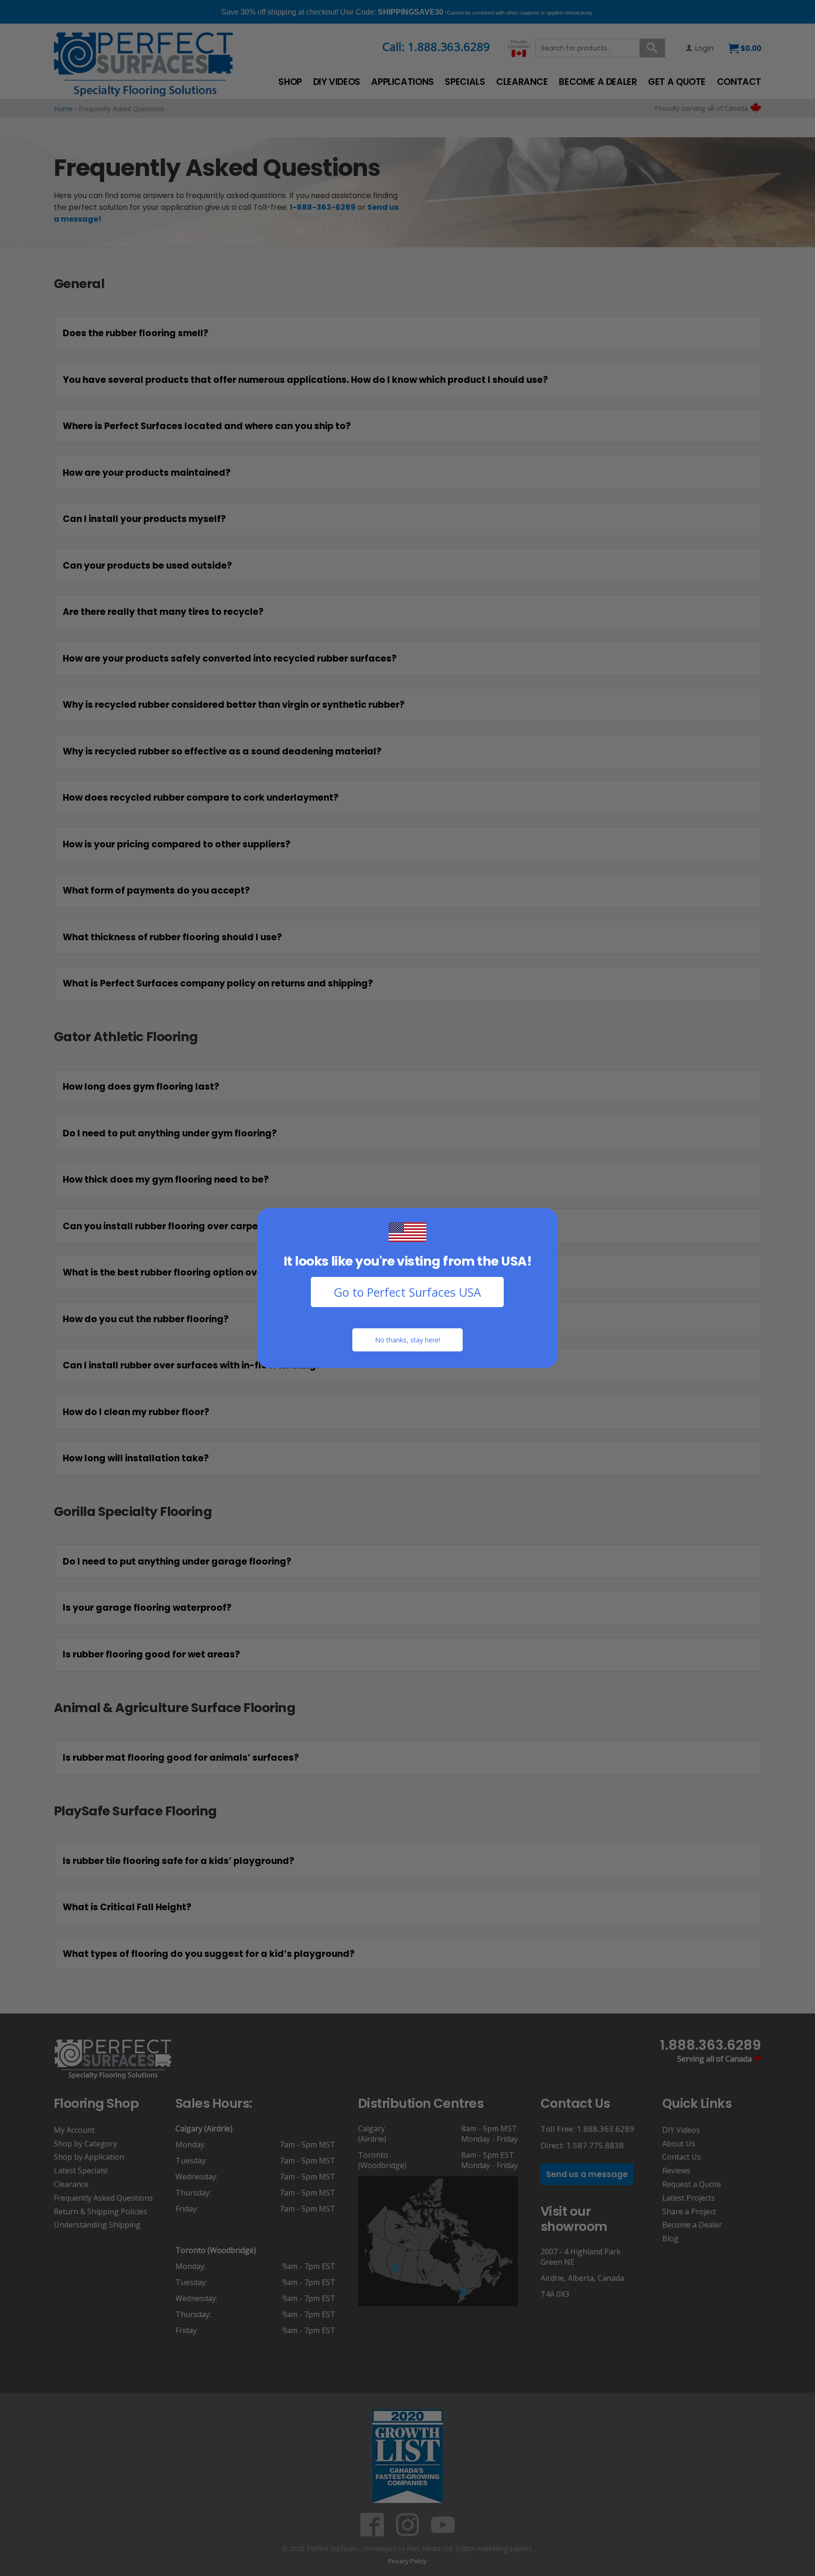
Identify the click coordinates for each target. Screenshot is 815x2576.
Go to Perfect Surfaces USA (407, 1292)
